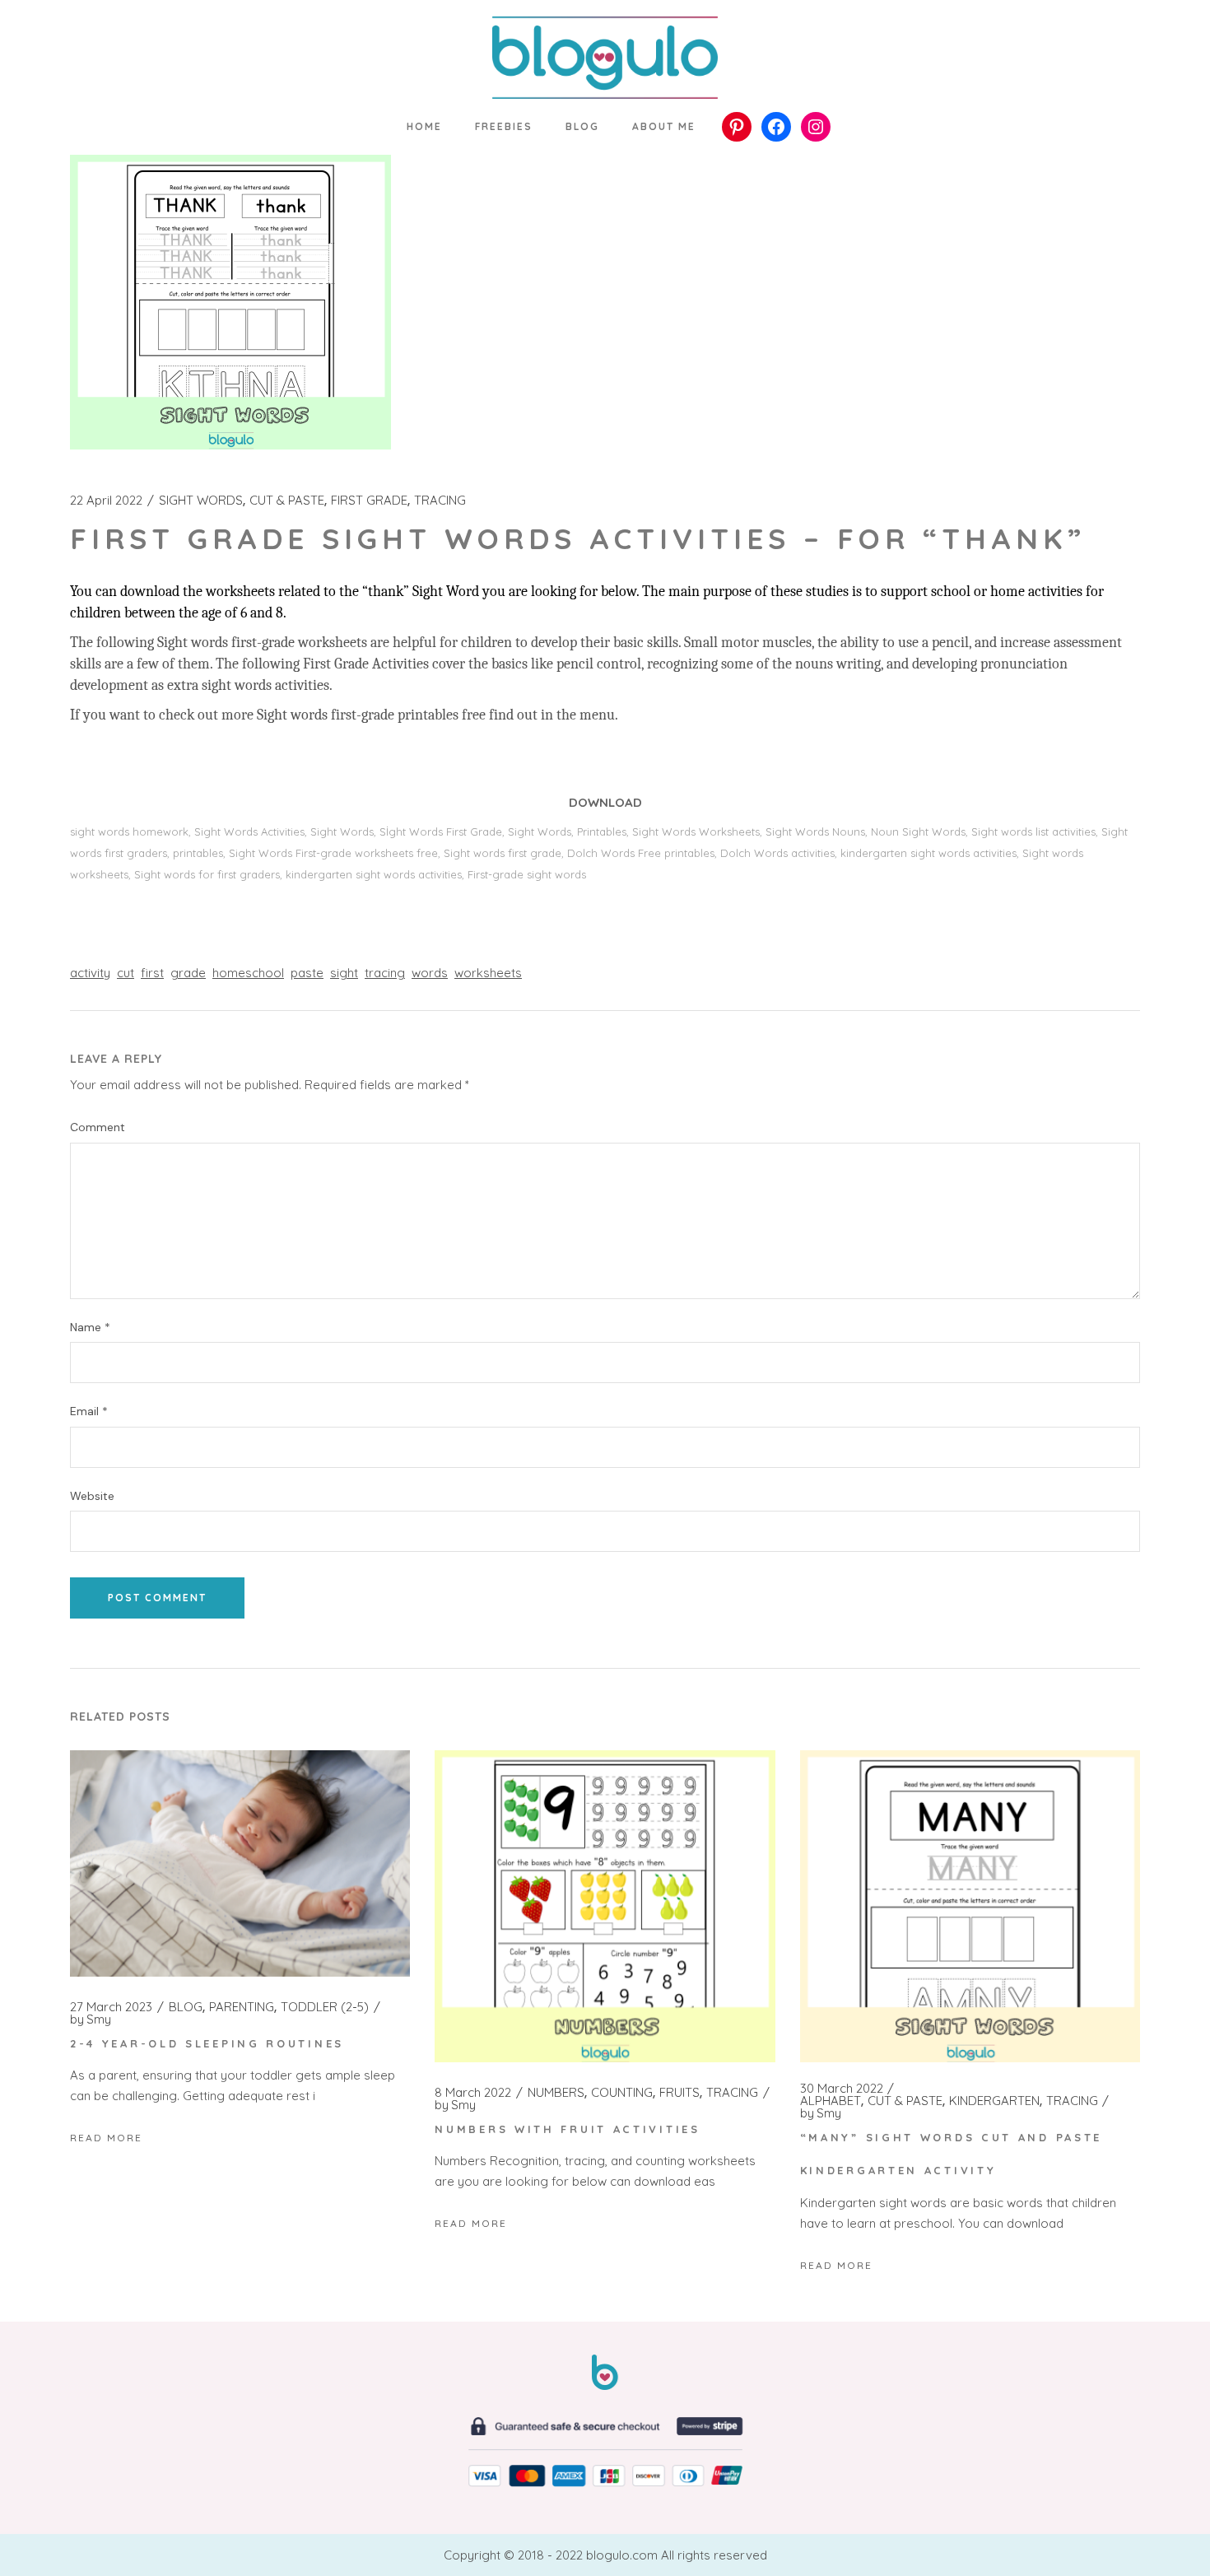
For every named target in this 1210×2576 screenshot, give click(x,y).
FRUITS (679, 2093)
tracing (385, 973)
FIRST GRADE (369, 501)
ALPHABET (831, 2101)
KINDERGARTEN (994, 2101)
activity (90, 973)
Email (89, 1411)
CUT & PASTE (287, 501)
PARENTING (242, 2007)
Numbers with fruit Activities (567, 2129)
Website (92, 1496)
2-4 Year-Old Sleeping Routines (207, 2043)
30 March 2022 (842, 2089)
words (430, 973)
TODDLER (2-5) (325, 2007)
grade (188, 973)
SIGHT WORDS (201, 501)
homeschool (248, 973)
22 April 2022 (106, 501)
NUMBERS (556, 2093)
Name (90, 1328)
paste (307, 973)
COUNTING (622, 2093)
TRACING (440, 501)
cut (126, 973)
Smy (91, 2019)
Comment (98, 1127)
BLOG (186, 2007)
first (152, 973)
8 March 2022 (473, 2093)
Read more (106, 2138)
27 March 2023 (111, 2007)
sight (344, 973)
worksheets (488, 973)
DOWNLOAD (605, 802)
